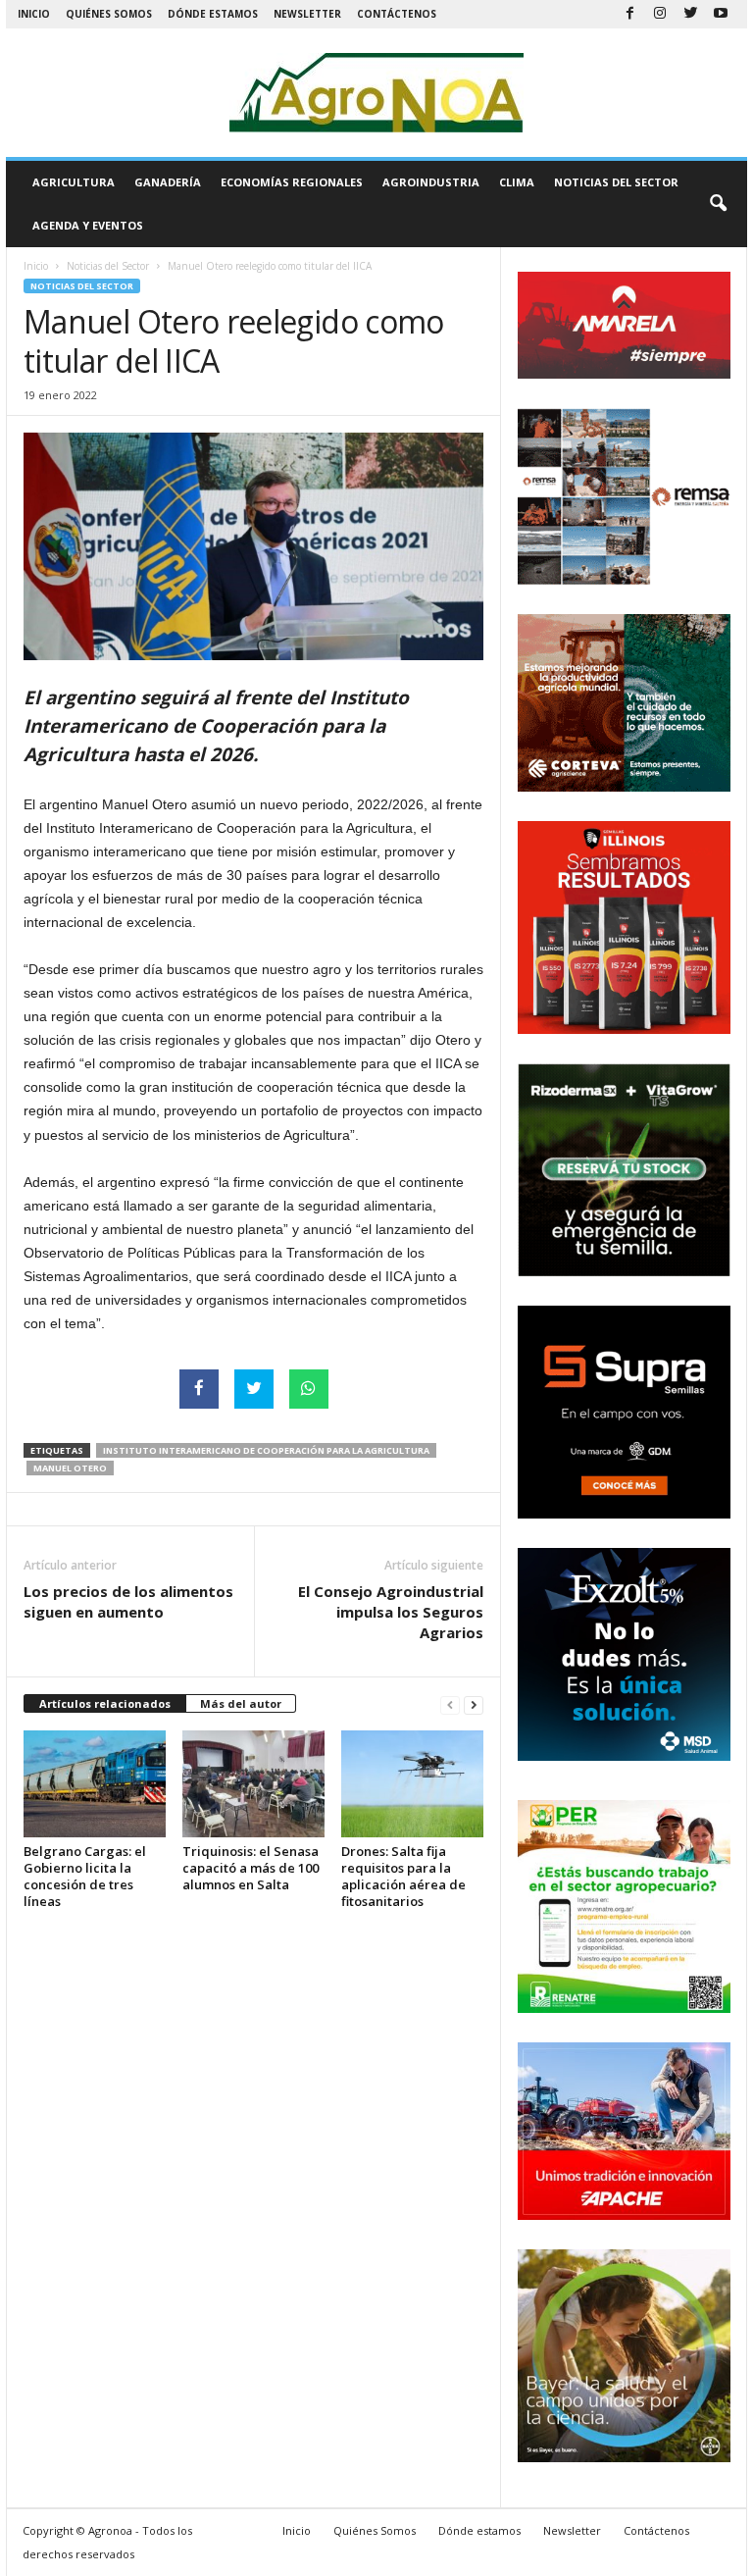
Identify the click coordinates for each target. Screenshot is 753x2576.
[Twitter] (690, 14)
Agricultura (74, 182)
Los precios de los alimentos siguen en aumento (128, 1601)
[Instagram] (660, 14)
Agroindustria (431, 182)
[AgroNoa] (376, 93)
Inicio (34, 14)
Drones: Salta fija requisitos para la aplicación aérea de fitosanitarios (403, 1876)
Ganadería (168, 182)
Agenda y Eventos (88, 225)
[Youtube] (721, 14)
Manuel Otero (70, 1468)
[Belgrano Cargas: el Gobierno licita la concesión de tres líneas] (95, 1783)
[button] (718, 204)
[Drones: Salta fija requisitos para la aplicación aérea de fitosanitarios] (412, 1783)
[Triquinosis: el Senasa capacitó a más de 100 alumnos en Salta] (253, 1783)
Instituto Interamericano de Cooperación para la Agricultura (266, 1450)
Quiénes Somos (109, 14)
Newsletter (307, 14)
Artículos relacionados (105, 1703)
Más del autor (241, 1703)
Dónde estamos (213, 14)
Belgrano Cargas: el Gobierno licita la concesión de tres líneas (85, 1876)
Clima (517, 182)
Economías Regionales (292, 182)
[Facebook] (629, 14)
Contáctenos (397, 14)
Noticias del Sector (616, 182)
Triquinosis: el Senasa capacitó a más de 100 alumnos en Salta (251, 1868)
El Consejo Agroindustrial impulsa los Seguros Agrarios (391, 1612)
